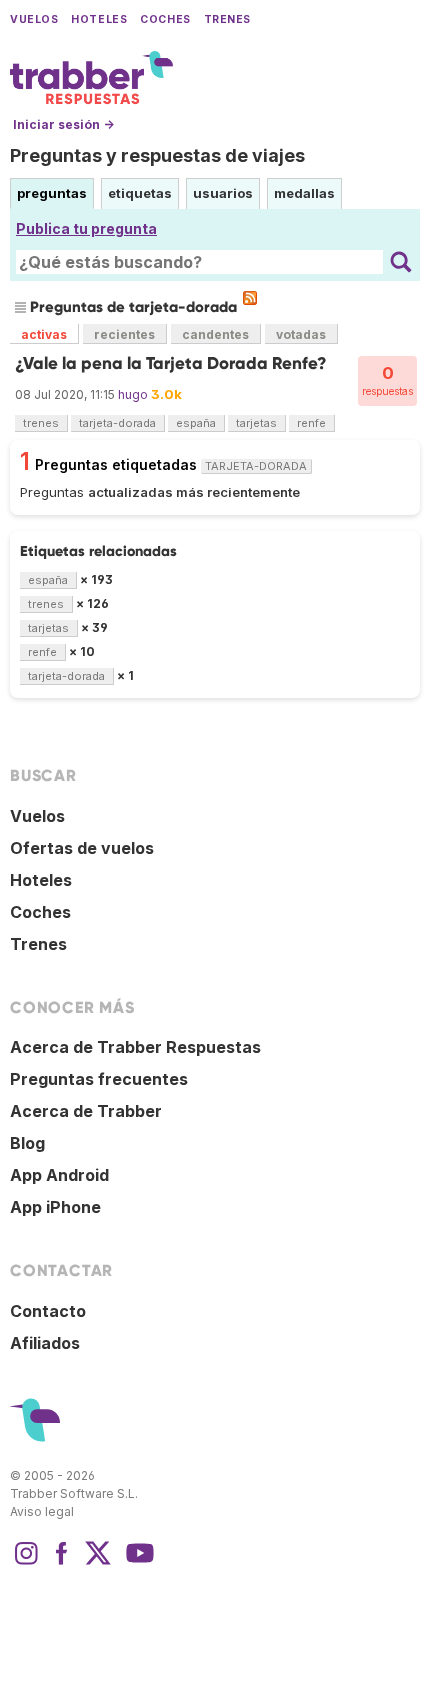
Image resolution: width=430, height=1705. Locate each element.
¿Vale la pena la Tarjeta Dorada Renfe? (171, 363)
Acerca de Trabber (86, 1111)
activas (44, 334)
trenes (41, 423)
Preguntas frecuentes (99, 1079)
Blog (27, 1143)
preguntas (52, 193)
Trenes (227, 19)
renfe (311, 423)
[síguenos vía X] (98, 1563)
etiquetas (140, 193)
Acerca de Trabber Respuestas (135, 1047)
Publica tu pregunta (86, 228)
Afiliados (45, 1343)
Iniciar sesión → (63, 124)
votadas (301, 334)
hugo (133, 394)
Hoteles (99, 19)
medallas (304, 193)
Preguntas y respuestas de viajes (157, 155)
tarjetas (256, 423)
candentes (215, 334)
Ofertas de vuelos (82, 848)
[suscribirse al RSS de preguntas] (250, 298)
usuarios (223, 193)
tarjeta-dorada (117, 423)
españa (196, 423)
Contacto (48, 1311)
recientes (124, 334)
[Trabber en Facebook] (62, 1563)
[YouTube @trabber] (137, 1563)
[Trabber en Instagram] (26, 1563)
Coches (165, 19)
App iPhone (55, 1207)
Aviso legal (42, 1511)
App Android (59, 1175)
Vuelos (34, 19)
